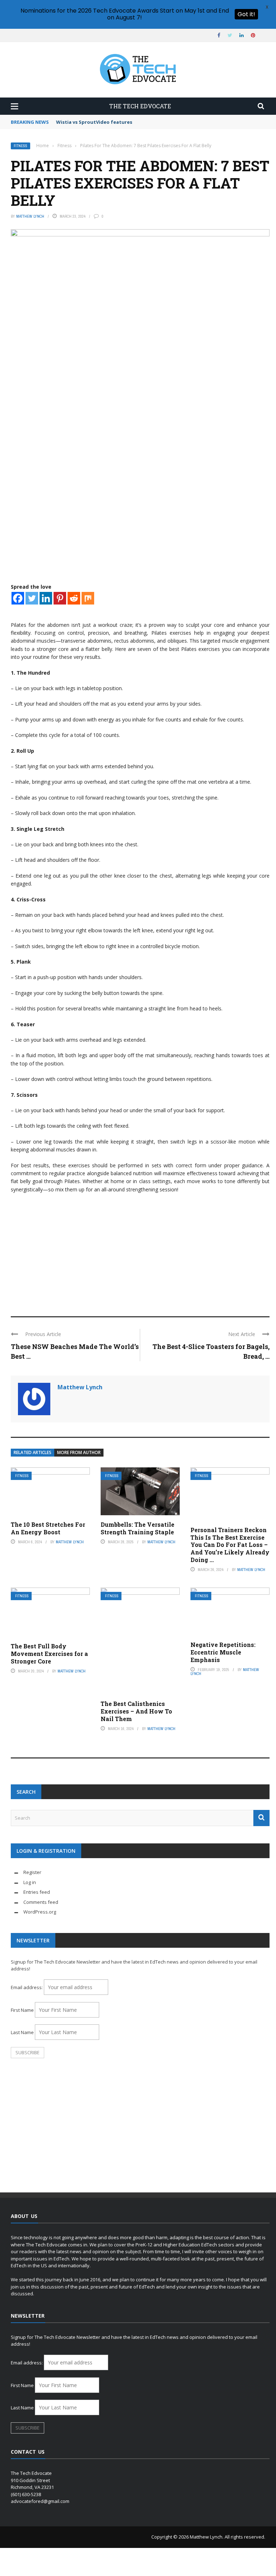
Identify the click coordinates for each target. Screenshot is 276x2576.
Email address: (27, 1987)
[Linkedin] (46, 598)
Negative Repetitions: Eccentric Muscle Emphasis (223, 1652)
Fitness (20, 146)
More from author (79, 1452)
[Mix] (88, 598)
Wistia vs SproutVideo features (94, 122)
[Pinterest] (60, 598)
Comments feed (41, 1902)
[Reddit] (74, 598)
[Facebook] (18, 598)
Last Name (22, 2032)
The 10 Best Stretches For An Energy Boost (48, 1528)
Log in (30, 1882)
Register (32, 1872)
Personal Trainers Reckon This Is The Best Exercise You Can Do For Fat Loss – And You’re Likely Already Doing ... (230, 1545)
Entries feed (37, 1892)
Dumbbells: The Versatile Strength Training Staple (137, 1528)
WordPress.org (40, 1912)
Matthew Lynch (30, 216)
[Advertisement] (140, 1251)
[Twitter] (32, 598)
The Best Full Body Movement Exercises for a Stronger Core (49, 1654)
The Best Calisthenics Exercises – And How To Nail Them (136, 1711)
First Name (22, 2010)
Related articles (33, 1452)
